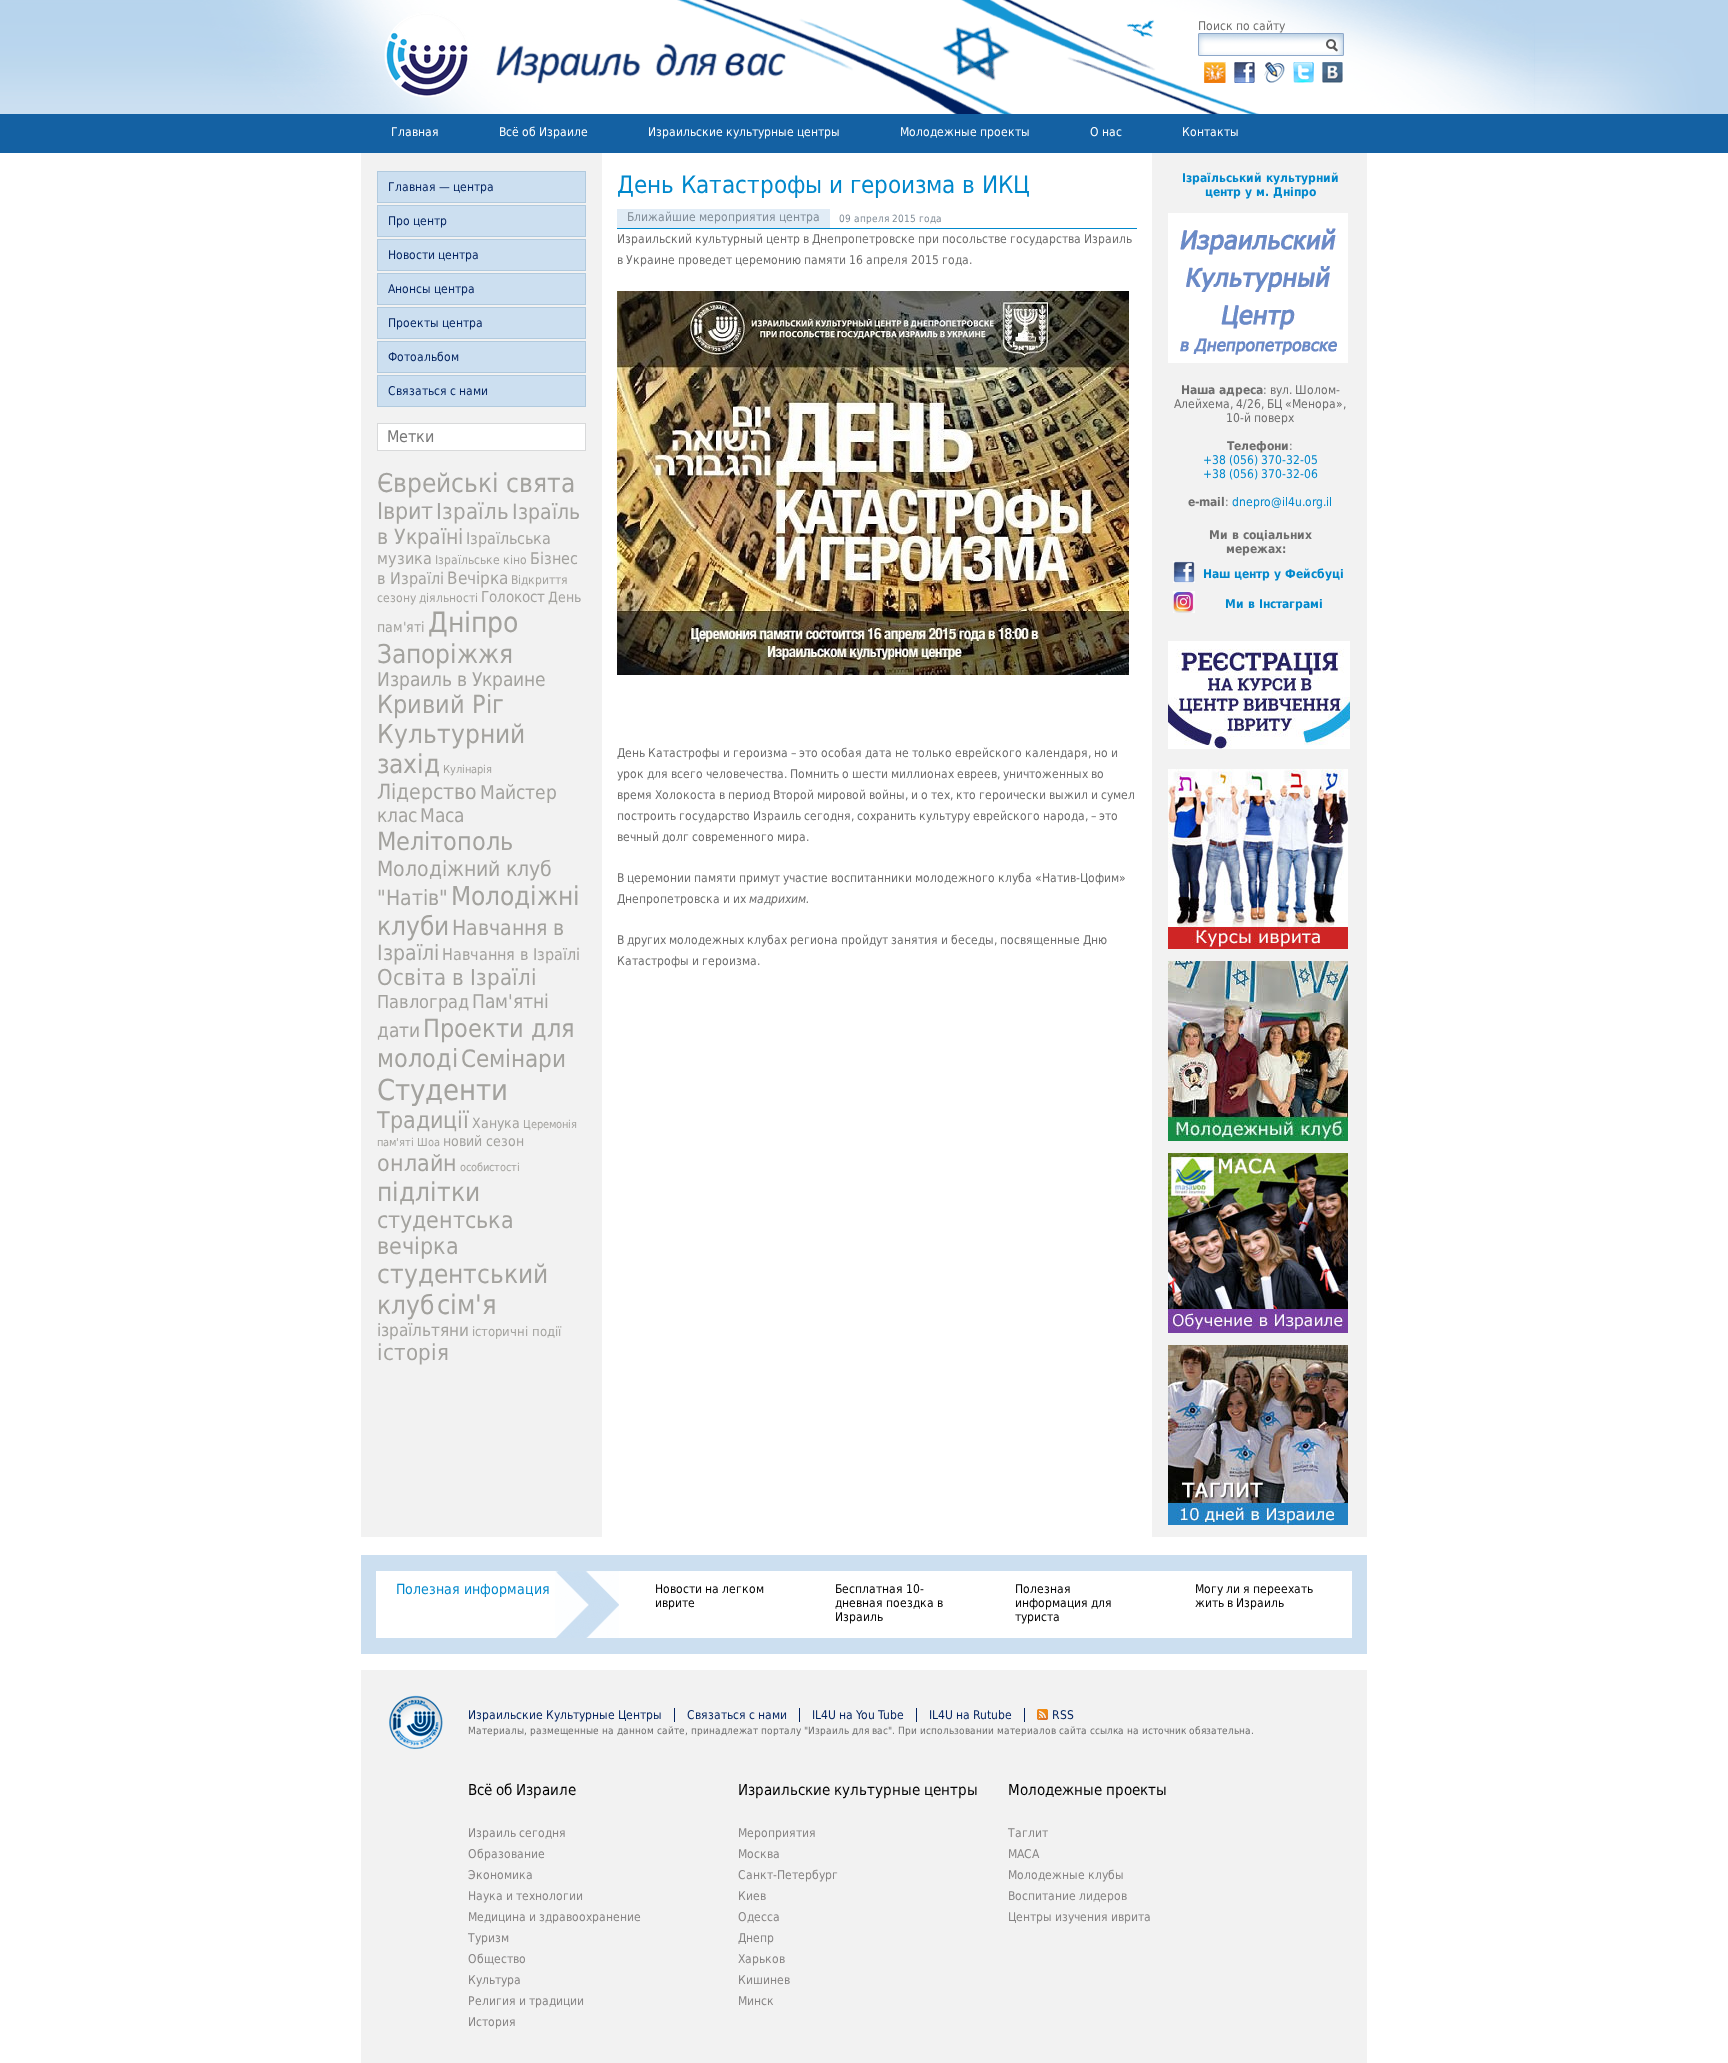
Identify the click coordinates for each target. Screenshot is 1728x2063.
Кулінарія (467, 769)
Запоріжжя (445, 654)
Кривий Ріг (440, 704)
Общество (497, 1959)
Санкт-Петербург (788, 1875)
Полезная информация (473, 1589)
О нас (1106, 132)
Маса (442, 815)
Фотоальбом (423, 357)
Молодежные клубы (1066, 1875)
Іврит (405, 511)
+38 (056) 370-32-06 (1260, 474)
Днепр (756, 1938)
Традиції (423, 1120)
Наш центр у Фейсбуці (1273, 574)
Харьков (761, 1959)
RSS (1063, 1715)
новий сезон (483, 1141)
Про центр (417, 221)
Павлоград (423, 1001)
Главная (415, 132)
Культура (494, 1980)
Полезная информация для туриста (1063, 1603)
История (492, 2022)
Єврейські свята (476, 483)
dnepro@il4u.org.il (1282, 502)
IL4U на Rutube (970, 1715)
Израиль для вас (573, 57)
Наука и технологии (525, 1896)
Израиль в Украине (461, 679)
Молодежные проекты (965, 132)
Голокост (513, 597)
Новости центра (433, 255)
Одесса (759, 1917)
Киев (752, 1896)
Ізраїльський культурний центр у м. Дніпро (1260, 185)
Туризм (488, 1938)
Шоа (428, 1142)
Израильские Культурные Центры (565, 1715)
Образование (506, 1854)
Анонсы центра (431, 289)
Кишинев (764, 1980)
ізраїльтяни (423, 1330)
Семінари (513, 1059)
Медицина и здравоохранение (554, 1917)
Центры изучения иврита (1079, 1917)
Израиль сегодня (517, 1833)
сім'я (467, 1304)
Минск (756, 2001)
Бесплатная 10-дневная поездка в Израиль (889, 1603)
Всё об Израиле (543, 132)
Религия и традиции (526, 2001)
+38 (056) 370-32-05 (1260, 460)
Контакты (1210, 132)
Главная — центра (441, 187)
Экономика (500, 1875)
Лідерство (427, 791)
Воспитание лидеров (1067, 1896)
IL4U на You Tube (858, 1715)
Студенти (442, 1090)
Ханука (496, 1123)
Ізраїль (472, 511)
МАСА (1023, 1854)
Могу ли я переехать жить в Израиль (1254, 1596)
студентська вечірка (445, 1233)
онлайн (417, 1163)
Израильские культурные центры (744, 132)
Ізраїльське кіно (481, 560)
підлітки (428, 1192)
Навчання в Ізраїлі (511, 954)
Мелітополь (445, 841)
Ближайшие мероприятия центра (723, 217)
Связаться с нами (438, 391)
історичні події (516, 1331)
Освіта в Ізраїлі (457, 977)
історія (413, 1352)
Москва (759, 1854)
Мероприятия (777, 1833)
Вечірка (477, 578)
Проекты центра (435, 323)
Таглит (1028, 1833)
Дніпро (473, 622)
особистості (490, 1167)
